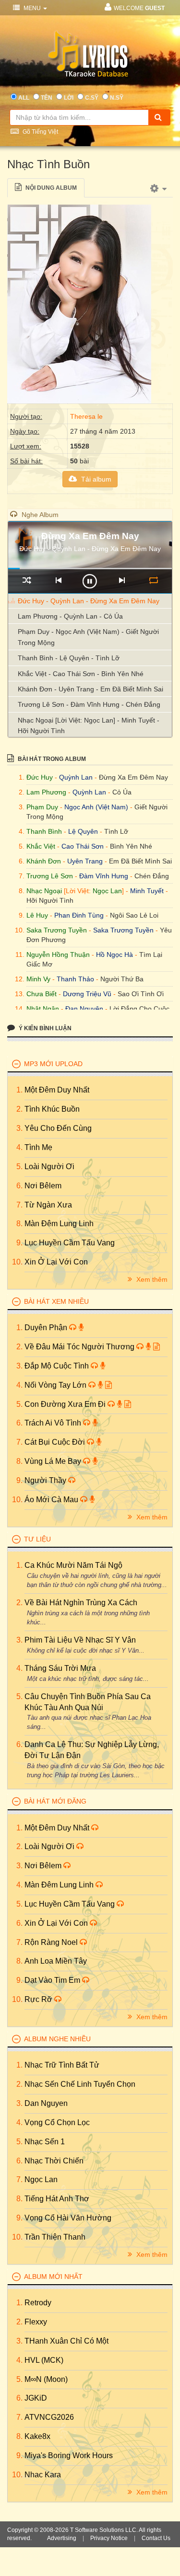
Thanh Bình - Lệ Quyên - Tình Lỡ (69, 658)
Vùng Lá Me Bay (54, 1461)
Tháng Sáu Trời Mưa (60, 1668)
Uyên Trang (85, 861)
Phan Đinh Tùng (79, 915)
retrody (38, 2303)
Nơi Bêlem (43, 1186)
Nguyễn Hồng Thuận (58, 954)
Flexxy (36, 2322)
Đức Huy (40, 777)
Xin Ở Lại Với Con (56, 1262)
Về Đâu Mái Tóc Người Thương (80, 1347)
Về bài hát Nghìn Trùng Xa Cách (81, 1603)
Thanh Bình (44, 831)
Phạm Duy (42, 807)
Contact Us (156, 2538)
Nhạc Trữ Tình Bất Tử (62, 2065)
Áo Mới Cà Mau (52, 1500)
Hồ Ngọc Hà (114, 954)
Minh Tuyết (147, 891)
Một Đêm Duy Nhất (57, 1090)
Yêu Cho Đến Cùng (58, 1128)
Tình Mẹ (38, 1147)
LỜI (69, 98)
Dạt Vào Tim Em (53, 1980)
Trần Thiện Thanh (55, 2237)
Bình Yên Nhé (131, 846)
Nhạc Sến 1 (45, 2142)
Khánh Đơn (44, 861)
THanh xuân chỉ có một (66, 2341)
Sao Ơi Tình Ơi (141, 994)
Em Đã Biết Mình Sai (140, 861)
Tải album (95, 479)
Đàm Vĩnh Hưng (104, 876)
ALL (24, 98)
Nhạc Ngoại (44, 891)
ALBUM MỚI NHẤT (53, 2277)
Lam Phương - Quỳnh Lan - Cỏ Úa (70, 616)
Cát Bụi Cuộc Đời (56, 1442)
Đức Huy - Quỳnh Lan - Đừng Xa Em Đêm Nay (89, 601)
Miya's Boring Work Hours (69, 2455)
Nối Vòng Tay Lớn (56, 1385)
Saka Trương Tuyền (57, 930)
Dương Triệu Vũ (87, 994)
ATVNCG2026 (49, 2417)
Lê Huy (37, 915)
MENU (32, 8)
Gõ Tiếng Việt (40, 132)
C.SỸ (92, 98)
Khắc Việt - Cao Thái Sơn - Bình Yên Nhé (81, 674)
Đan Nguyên (84, 1009)
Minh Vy (38, 979)
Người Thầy (46, 1480)
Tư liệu (37, 1539)
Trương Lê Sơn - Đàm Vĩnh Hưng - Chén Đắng (89, 704)
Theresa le (86, 416)
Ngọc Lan (107, 891)
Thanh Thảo (75, 979)
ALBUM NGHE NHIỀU (57, 2039)
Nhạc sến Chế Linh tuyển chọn (80, 2084)
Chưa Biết (42, 994)
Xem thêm (151, 1279)
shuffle (27, 580)
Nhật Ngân (43, 1009)
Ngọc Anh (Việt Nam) (96, 807)
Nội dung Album (50, 188)
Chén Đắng (152, 876)
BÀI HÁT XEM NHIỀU (56, 1301)
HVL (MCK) (44, 2360)
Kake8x (37, 2436)
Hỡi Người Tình (50, 900)
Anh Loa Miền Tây (56, 1961)
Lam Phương (46, 792)
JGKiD (36, 2398)
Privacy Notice (109, 2538)
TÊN (47, 98)
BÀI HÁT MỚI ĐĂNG (55, 1801)
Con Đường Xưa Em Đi (66, 1404)
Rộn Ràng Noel (52, 1942)
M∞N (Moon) (46, 2379)
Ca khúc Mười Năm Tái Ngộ (73, 1565)
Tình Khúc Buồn (52, 1109)
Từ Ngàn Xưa (48, 1205)
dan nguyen (46, 2103)
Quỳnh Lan (76, 777)
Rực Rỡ (39, 1999)
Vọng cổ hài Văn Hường (68, 2218)
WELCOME (139, 8)
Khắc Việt (41, 846)
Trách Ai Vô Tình (54, 1423)
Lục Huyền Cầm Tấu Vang (70, 1243)
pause (90, 581)
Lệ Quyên (83, 831)
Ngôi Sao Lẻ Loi (134, 915)
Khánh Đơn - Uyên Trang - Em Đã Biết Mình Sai (90, 689)
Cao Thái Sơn (83, 846)
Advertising (62, 2538)
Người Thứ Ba (122, 979)
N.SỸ (117, 98)
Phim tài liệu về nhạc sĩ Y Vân (80, 1640)
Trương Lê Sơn (50, 876)
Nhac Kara (43, 2475)
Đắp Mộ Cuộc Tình (58, 1366)
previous (58, 580)
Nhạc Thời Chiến (54, 2161)
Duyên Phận (47, 1328)
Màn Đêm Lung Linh (59, 1224)
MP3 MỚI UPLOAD (53, 1064)
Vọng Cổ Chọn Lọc (57, 2122)
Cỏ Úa (122, 792)
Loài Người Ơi (49, 1167)
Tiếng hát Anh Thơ (57, 2199)
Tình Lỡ (116, 831)
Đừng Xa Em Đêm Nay (133, 777)
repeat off (153, 580)
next (122, 580)
